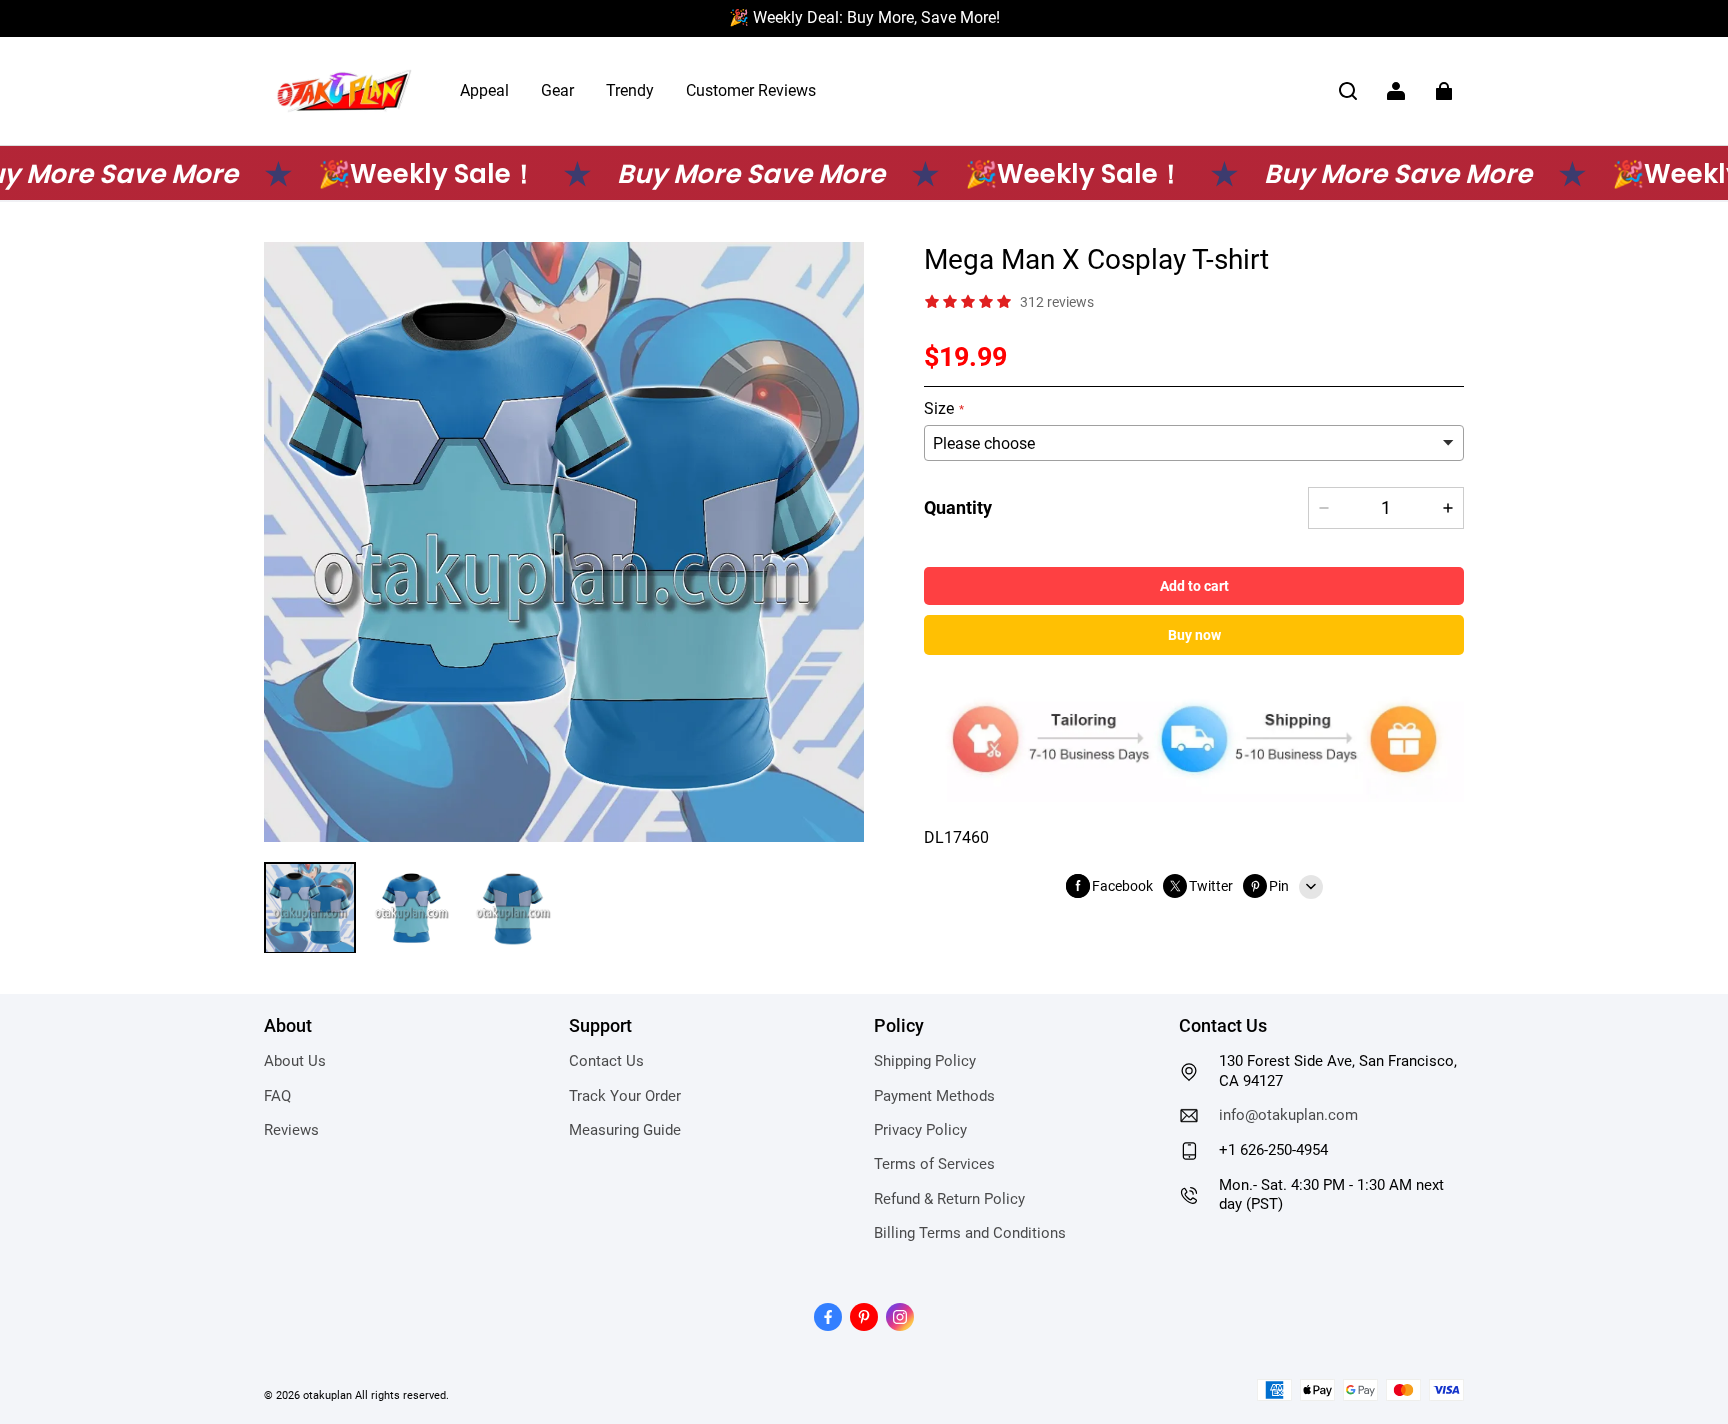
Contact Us (606, 1061)
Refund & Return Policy (949, 1199)
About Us (295, 1061)
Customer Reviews (751, 90)
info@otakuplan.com (1288, 1115)
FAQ (277, 1096)
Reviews (291, 1130)
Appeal (484, 90)
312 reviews (1057, 301)
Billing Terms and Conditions (970, 1233)
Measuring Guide (625, 1130)
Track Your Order (625, 1096)
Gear (557, 90)
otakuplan (327, 1395)
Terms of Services (934, 1164)
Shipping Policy (925, 1061)
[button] (1348, 91)
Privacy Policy (920, 1130)
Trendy (630, 90)
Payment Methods (934, 1096)
